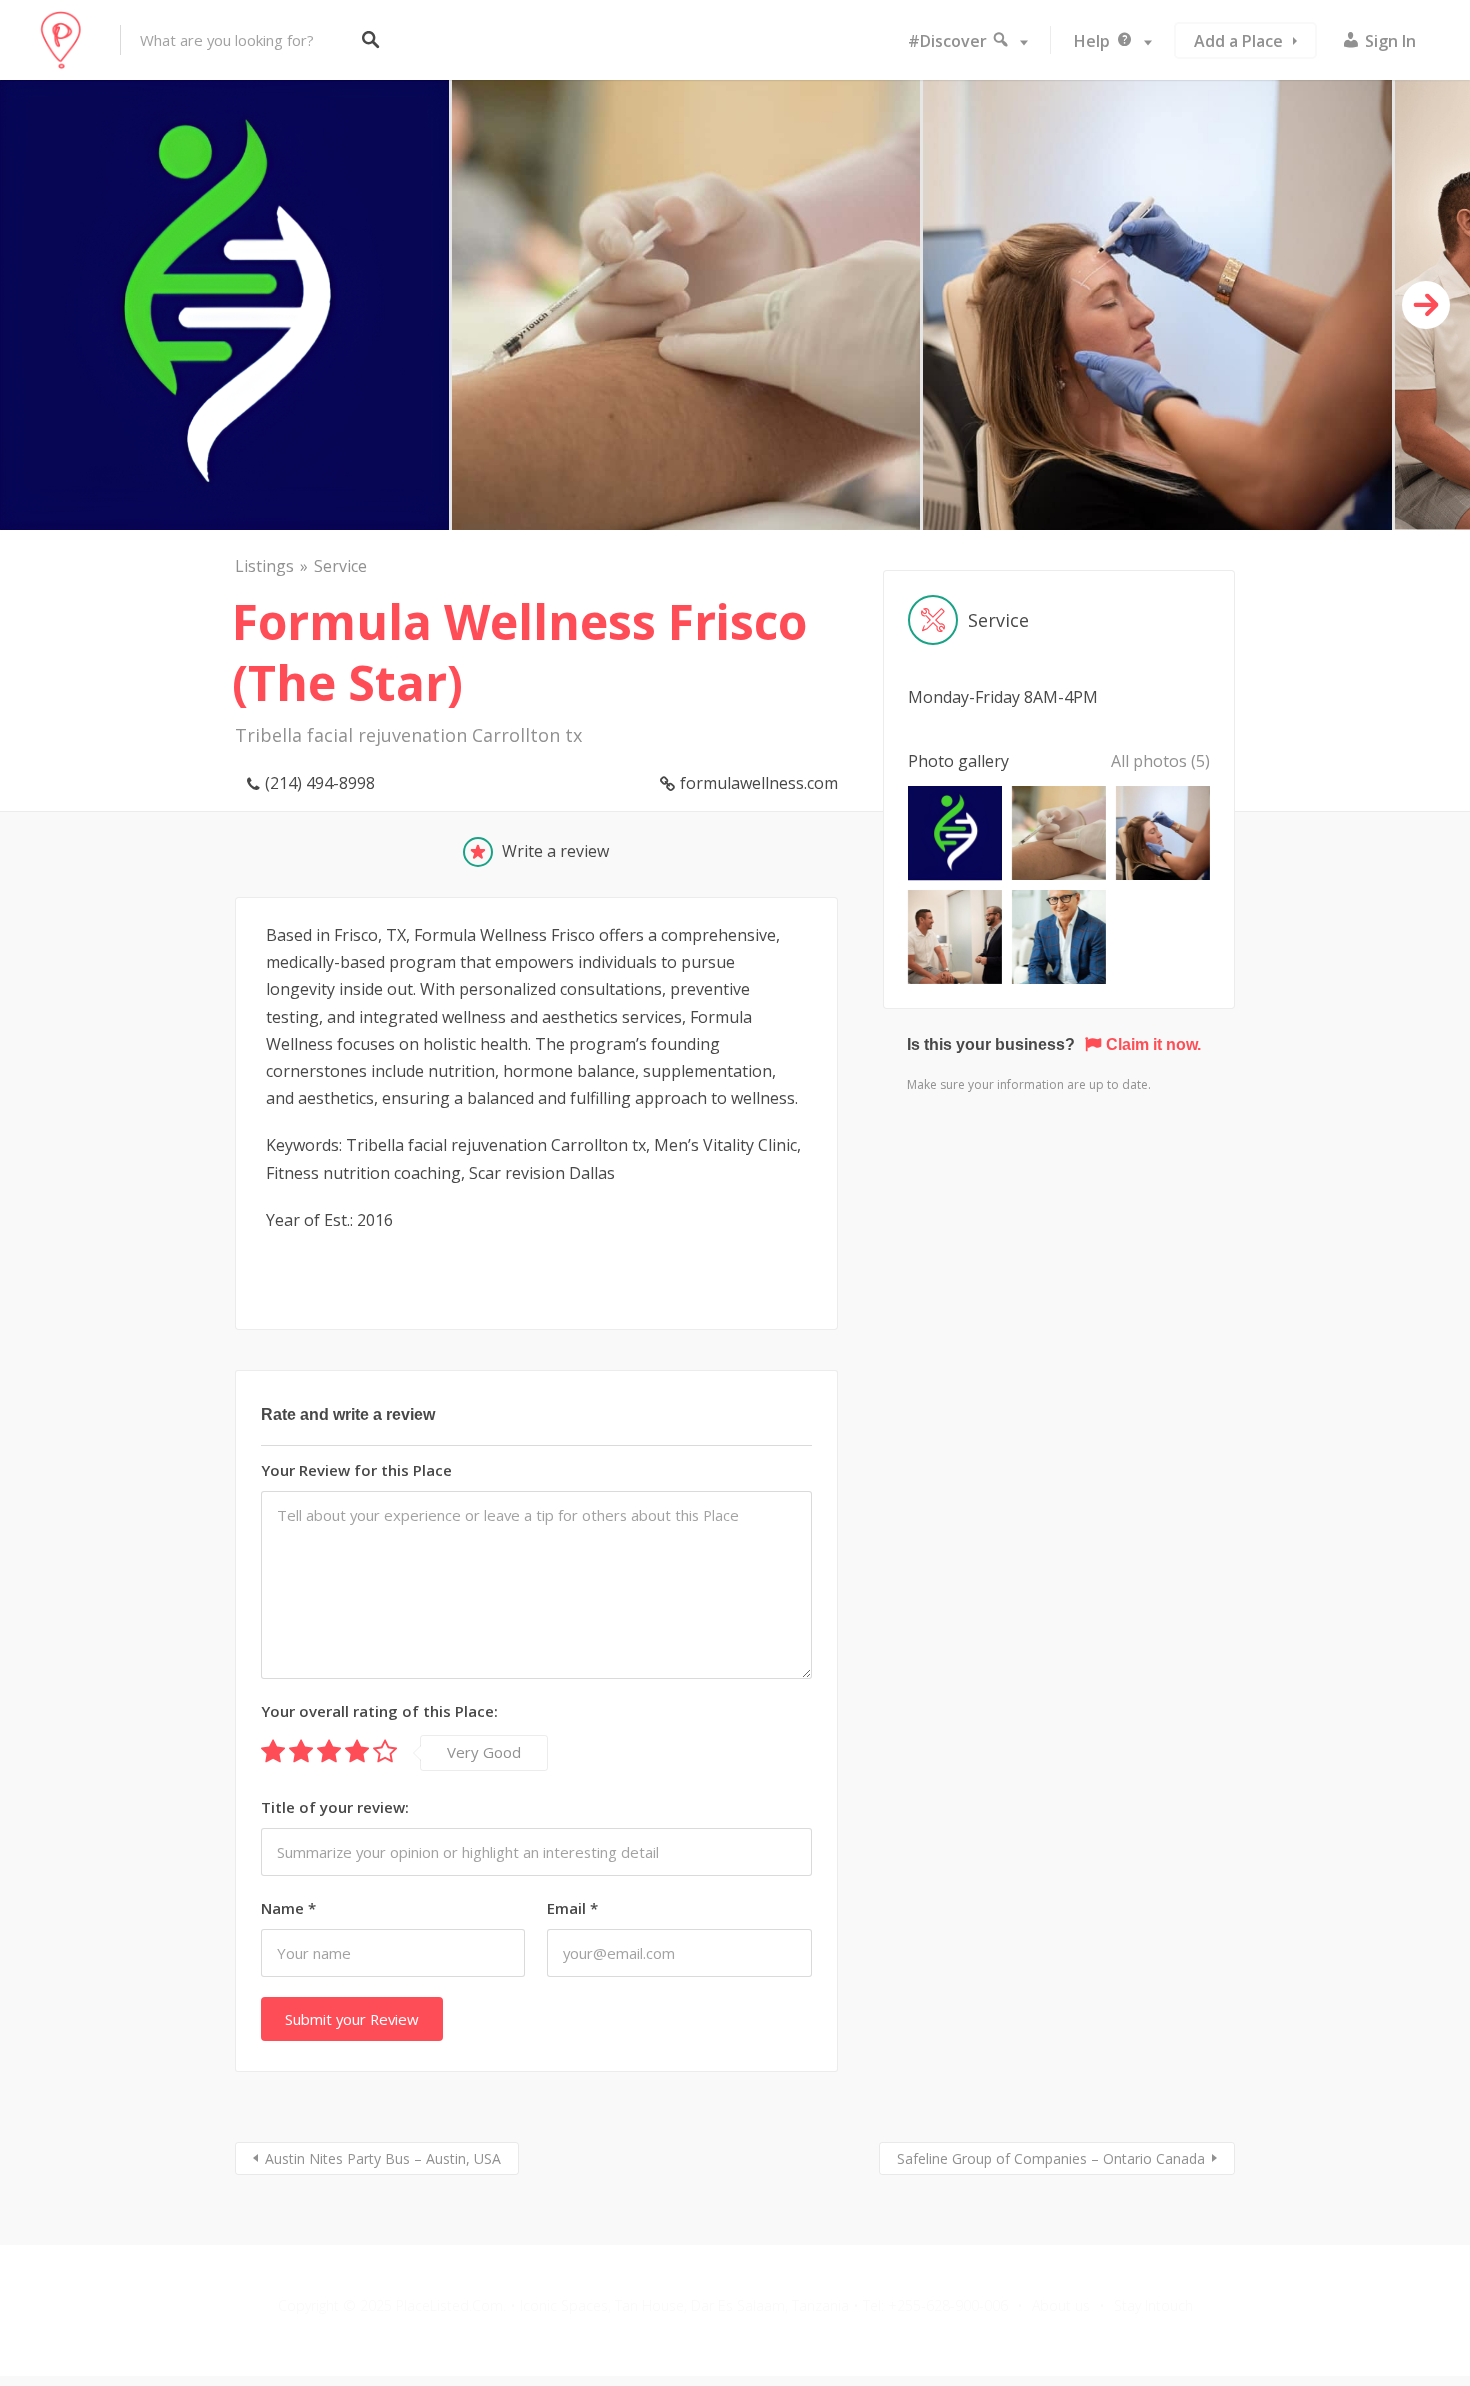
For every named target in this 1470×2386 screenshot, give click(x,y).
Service (340, 566)
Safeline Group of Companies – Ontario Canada (1051, 2158)
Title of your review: (335, 1807)
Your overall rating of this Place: (379, 1711)
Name (288, 1908)
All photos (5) (1160, 761)
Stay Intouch (1153, 2305)
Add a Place (1238, 41)
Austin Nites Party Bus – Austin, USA (383, 2158)
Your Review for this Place (356, 1470)
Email (572, 1908)
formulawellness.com (759, 783)
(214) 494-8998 (320, 783)
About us (1061, 2305)
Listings (264, 566)
